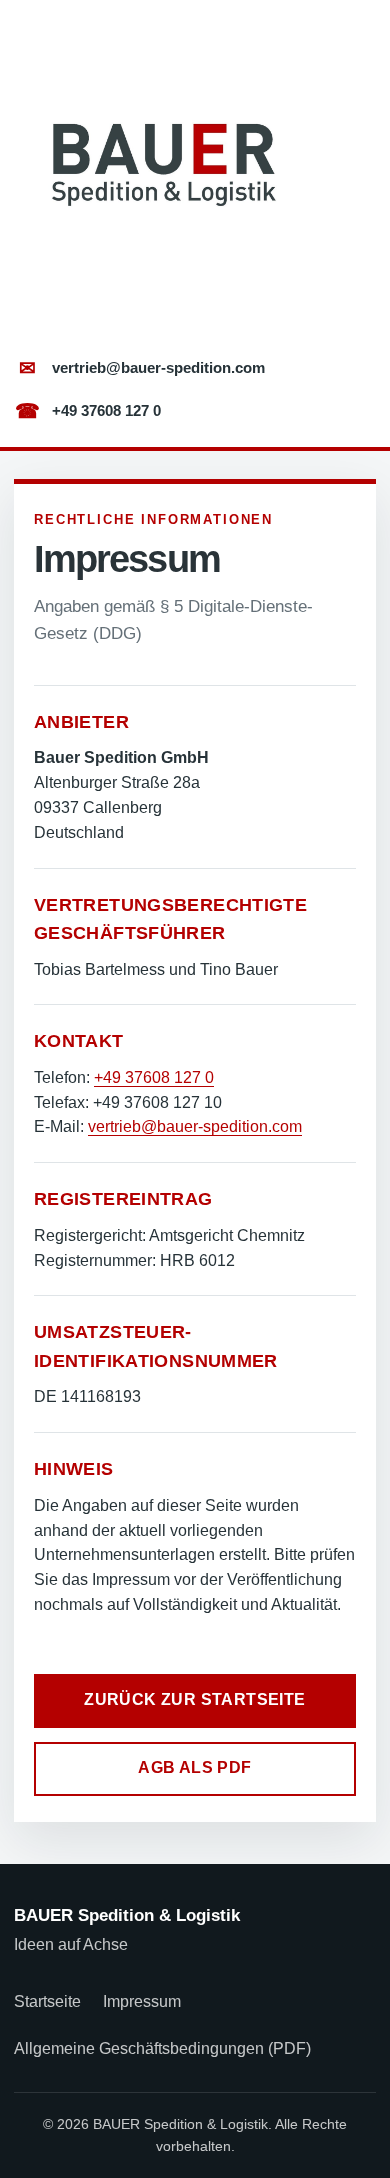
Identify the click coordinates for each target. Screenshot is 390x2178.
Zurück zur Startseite (194, 1699)
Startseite (47, 2001)
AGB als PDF (194, 1767)
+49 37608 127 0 (88, 411)
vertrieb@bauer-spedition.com (142, 368)
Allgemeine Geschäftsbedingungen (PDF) (162, 2048)
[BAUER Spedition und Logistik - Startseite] (160, 166)
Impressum (142, 2001)
